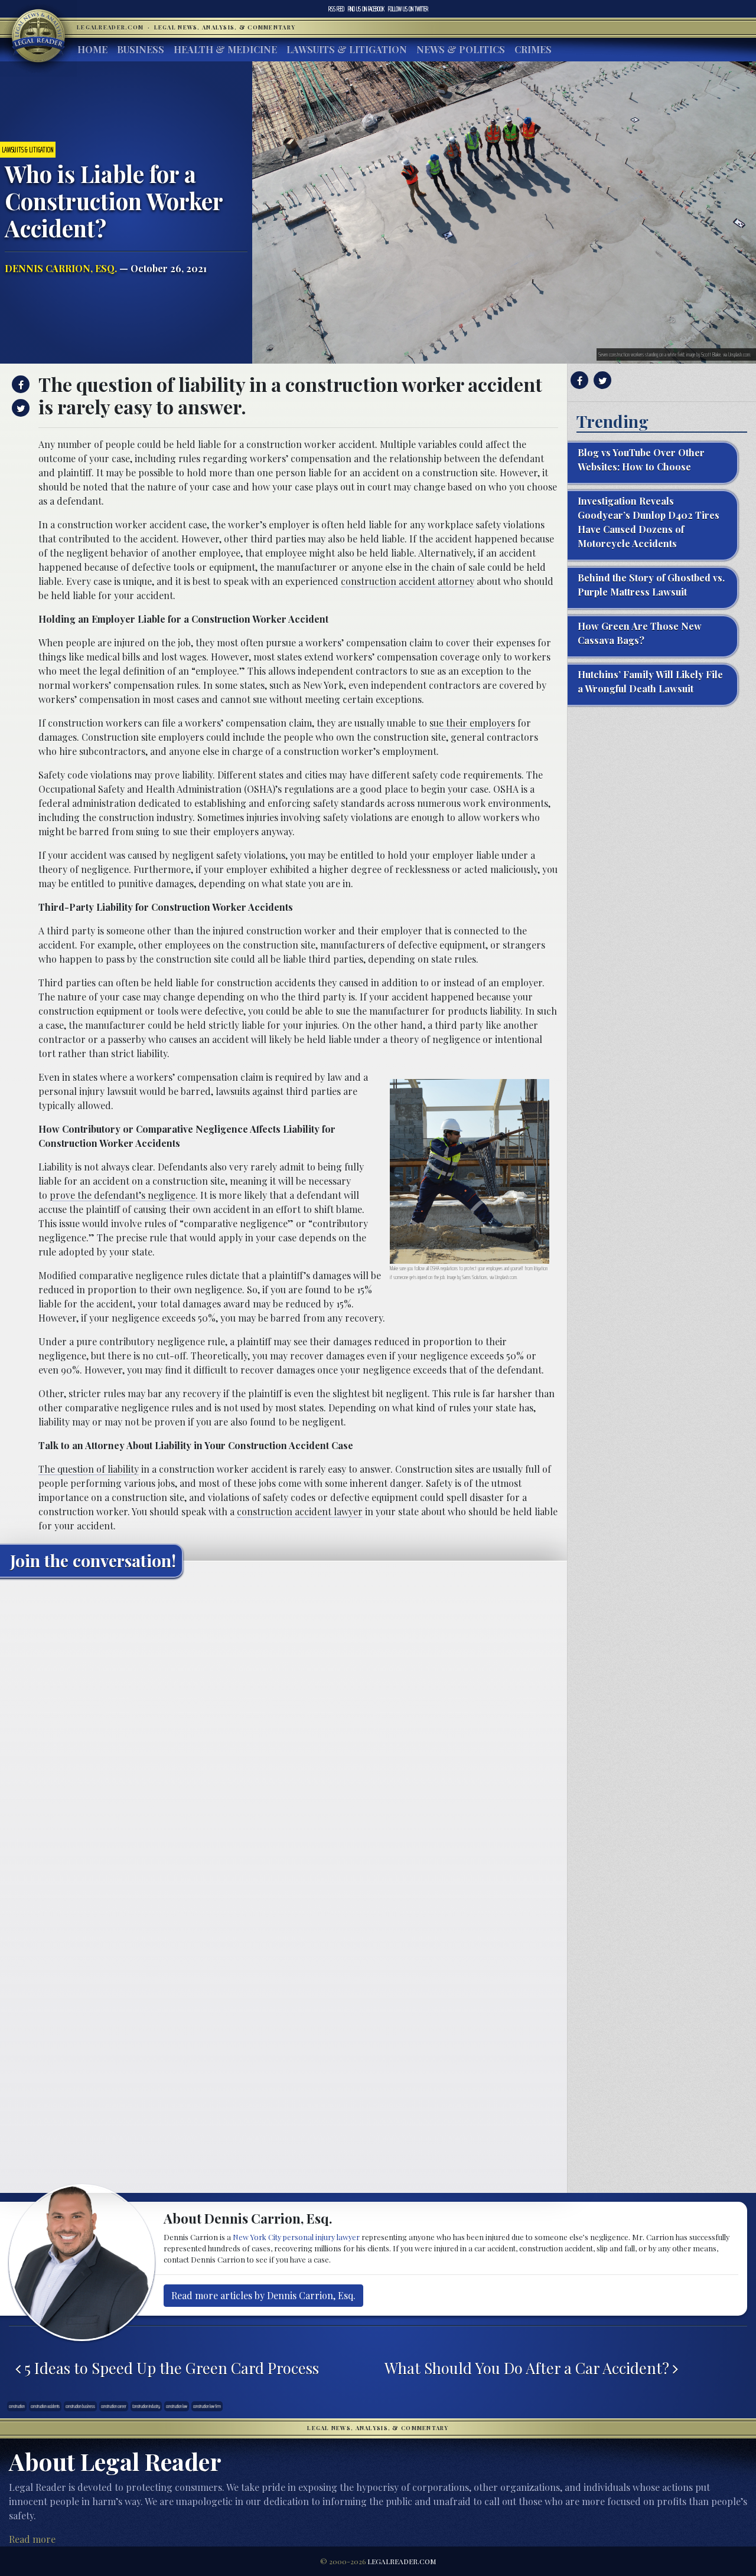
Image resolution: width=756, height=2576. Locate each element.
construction (17, 2406)
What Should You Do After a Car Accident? (529, 2368)
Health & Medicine (225, 49)
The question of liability (89, 1469)
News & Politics (461, 49)
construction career (114, 2406)
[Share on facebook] (19, 384)
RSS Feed (336, 9)
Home (92, 49)
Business (141, 49)
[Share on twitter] (19, 408)
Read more (32, 2539)
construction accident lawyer (300, 1511)
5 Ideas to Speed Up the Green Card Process (170, 2368)
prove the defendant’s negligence (123, 1195)
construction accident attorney (408, 581)
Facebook (366, 9)
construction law (177, 2406)
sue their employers (472, 723)
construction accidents (45, 2406)
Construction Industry (146, 2406)
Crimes (533, 49)
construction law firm (207, 2406)
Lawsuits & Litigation (347, 49)
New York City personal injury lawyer (296, 2237)
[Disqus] (283, 1734)
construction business (80, 2406)
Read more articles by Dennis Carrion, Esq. (263, 2295)
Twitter (408, 9)
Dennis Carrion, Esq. (61, 268)
